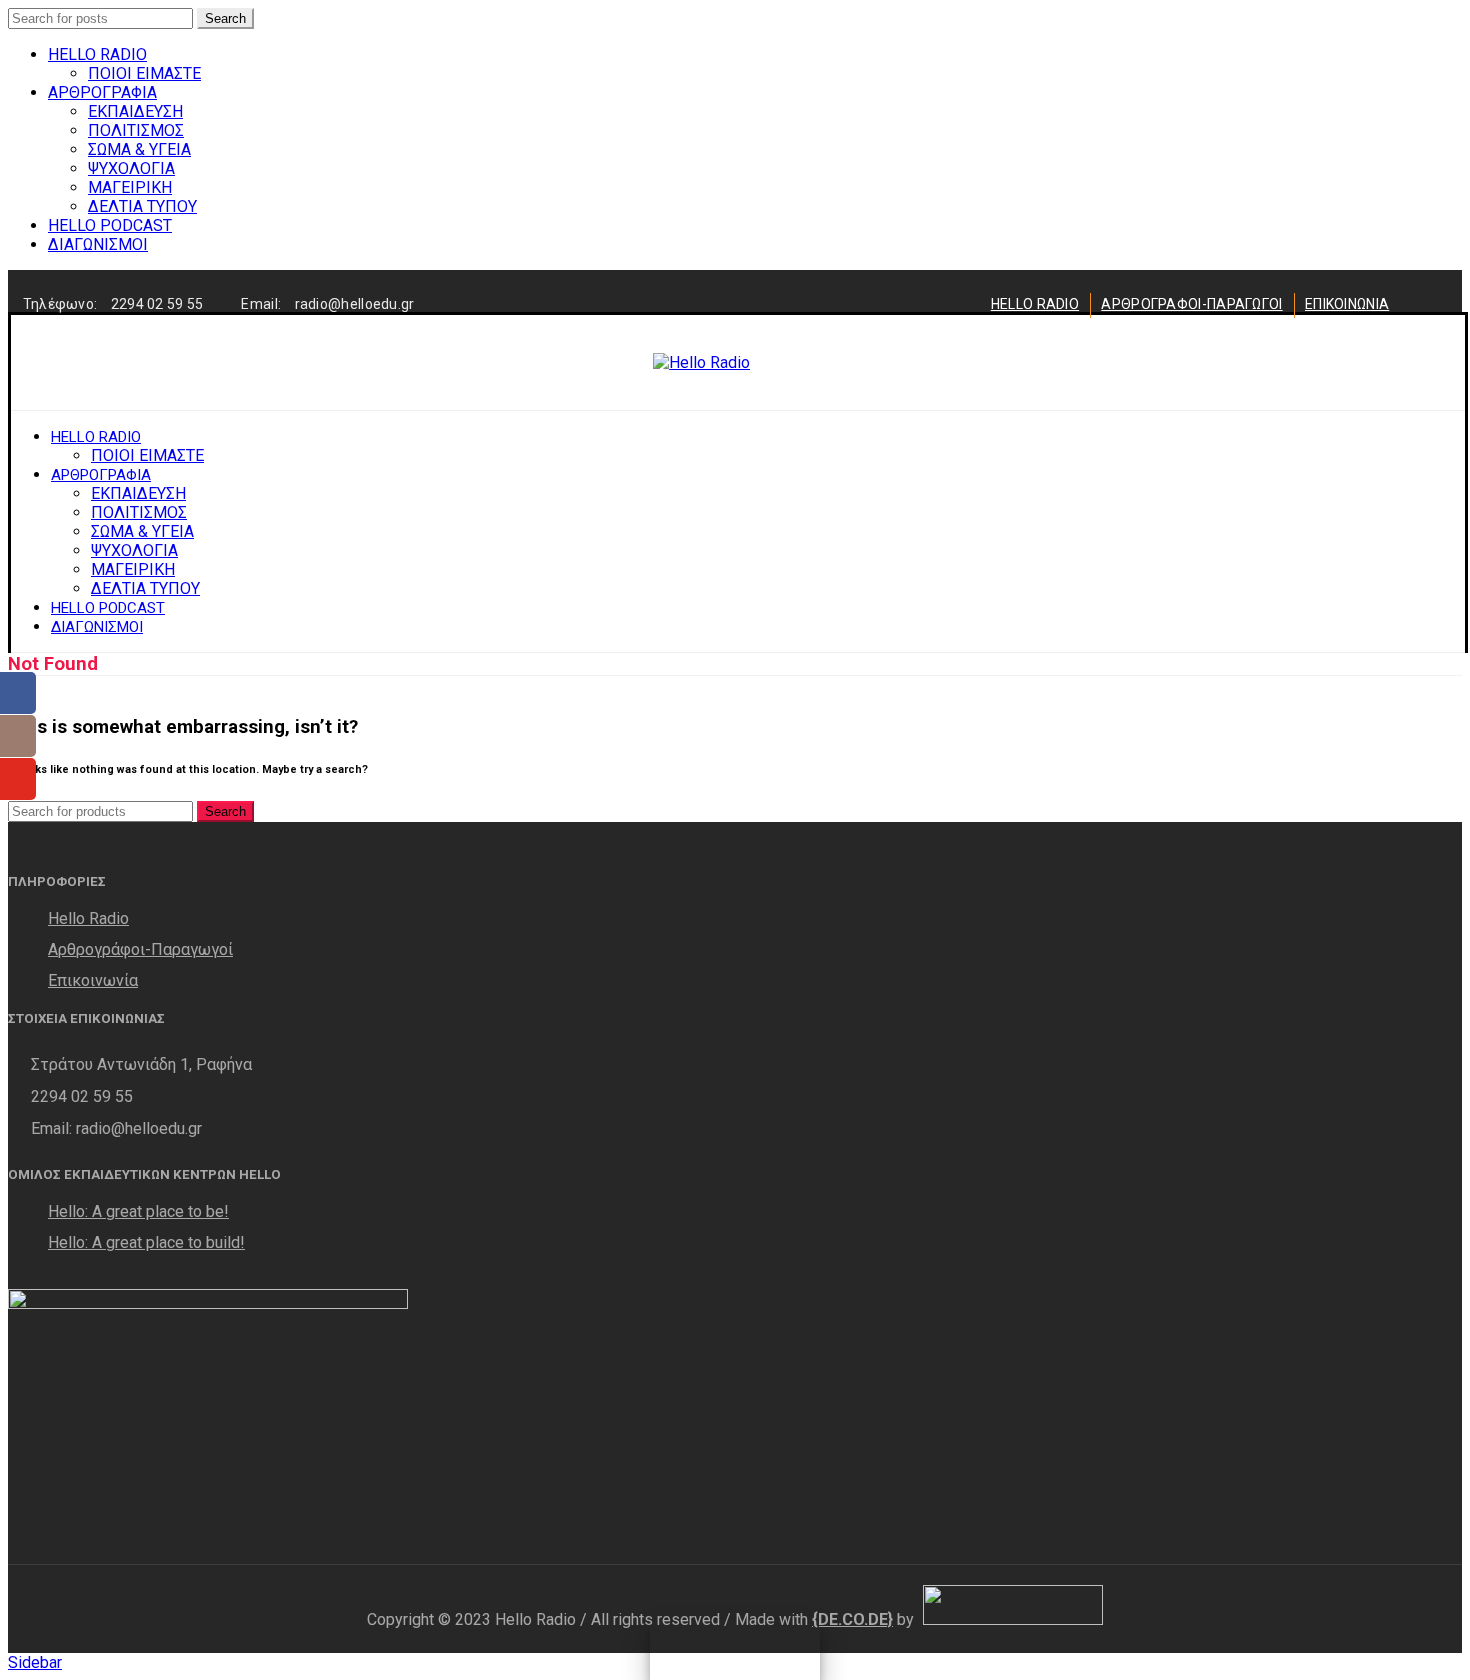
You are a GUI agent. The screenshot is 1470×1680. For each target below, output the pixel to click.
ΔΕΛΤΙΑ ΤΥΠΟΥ (142, 206)
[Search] (1377, 363)
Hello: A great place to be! (138, 1211)
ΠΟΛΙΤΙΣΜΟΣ (136, 130)
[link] (852, 1619)
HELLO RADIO (97, 54)
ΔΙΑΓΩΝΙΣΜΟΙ (98, 244)
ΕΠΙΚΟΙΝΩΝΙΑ (1347, 304)
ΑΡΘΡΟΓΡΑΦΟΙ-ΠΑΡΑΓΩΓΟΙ (1191, 304)
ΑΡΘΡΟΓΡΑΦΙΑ (102, 92)
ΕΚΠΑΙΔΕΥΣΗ (135, 111)
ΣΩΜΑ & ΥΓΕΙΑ (139, 149)
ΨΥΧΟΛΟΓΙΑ (131, 168)
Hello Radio (88, 918)
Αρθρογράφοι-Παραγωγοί (140, 949)
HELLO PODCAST (110, 225)
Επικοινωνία (93, 980)
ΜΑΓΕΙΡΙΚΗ (130, 187)
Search (225, 18)
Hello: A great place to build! (146, 1242)
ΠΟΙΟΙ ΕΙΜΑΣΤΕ (144, 73)
